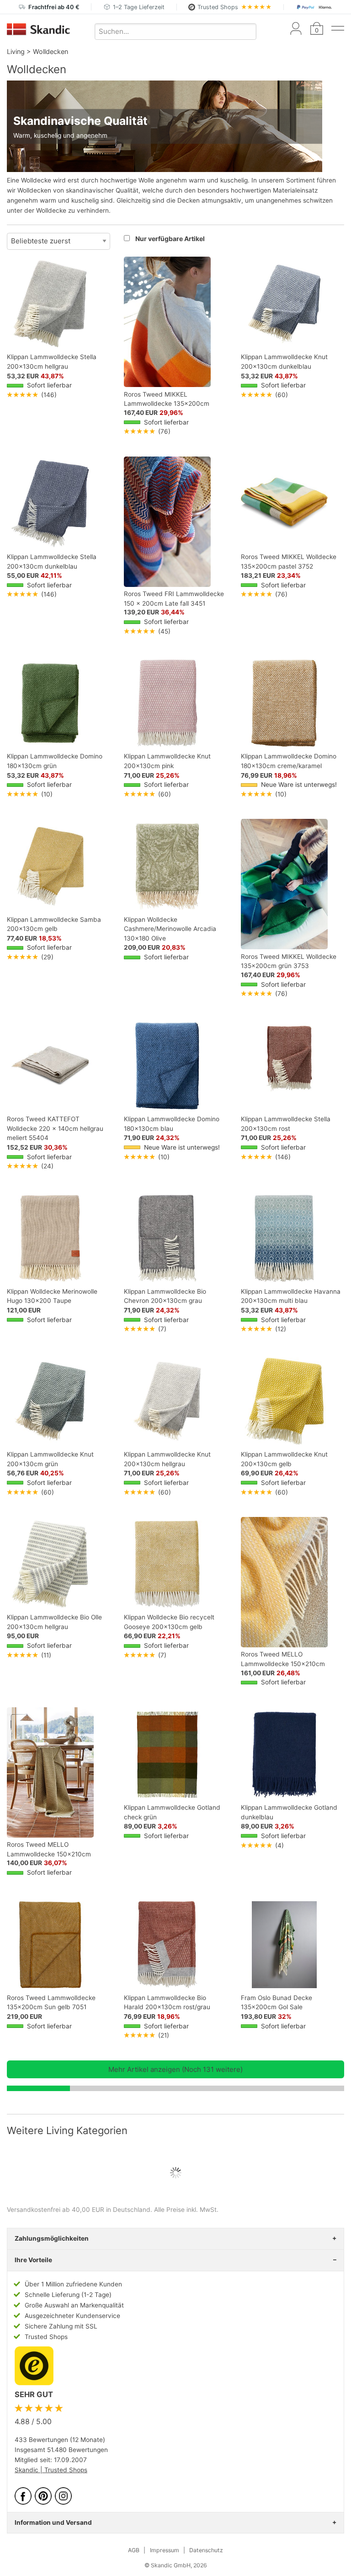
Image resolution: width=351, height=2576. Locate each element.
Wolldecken (51, 51)
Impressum (165, 2550)
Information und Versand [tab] (53, 2522)
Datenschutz (206, 2550)
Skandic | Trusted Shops (51, 2470)
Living (16, 51)
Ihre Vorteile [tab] (33, 2260)
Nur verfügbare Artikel (170, 239)
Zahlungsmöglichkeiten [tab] (52, 2238)
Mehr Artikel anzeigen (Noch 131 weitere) (175, 2069)
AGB (134, 2550)
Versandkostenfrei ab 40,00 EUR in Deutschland (79, 2210)
